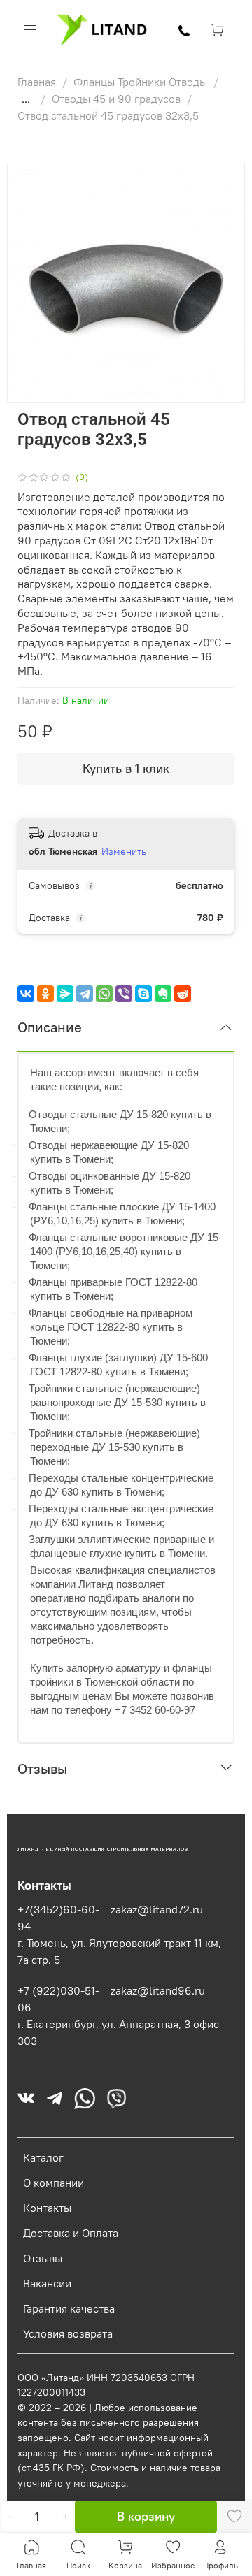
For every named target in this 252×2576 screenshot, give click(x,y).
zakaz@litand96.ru (158, 1990)
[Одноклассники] (45, 994)
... (26, 99)
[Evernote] (163, 994)
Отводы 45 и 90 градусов (118, 99)
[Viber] (124, 994)
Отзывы (43, 2258)
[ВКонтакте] (26, 994)
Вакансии (47, 2283)
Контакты (47, 2208)
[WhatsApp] (104, 994)
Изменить (124, 851)
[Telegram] (85, 994)
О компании (54, 2183)
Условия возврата (68, 2333)
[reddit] (183, 994)
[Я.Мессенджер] (65, 994)
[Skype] (143, 994)
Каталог (43, 2157)
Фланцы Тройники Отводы (142, 82)
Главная (38, 82)
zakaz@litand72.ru (157, 1909)
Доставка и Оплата (71, 2233)
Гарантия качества (69, 2308)
